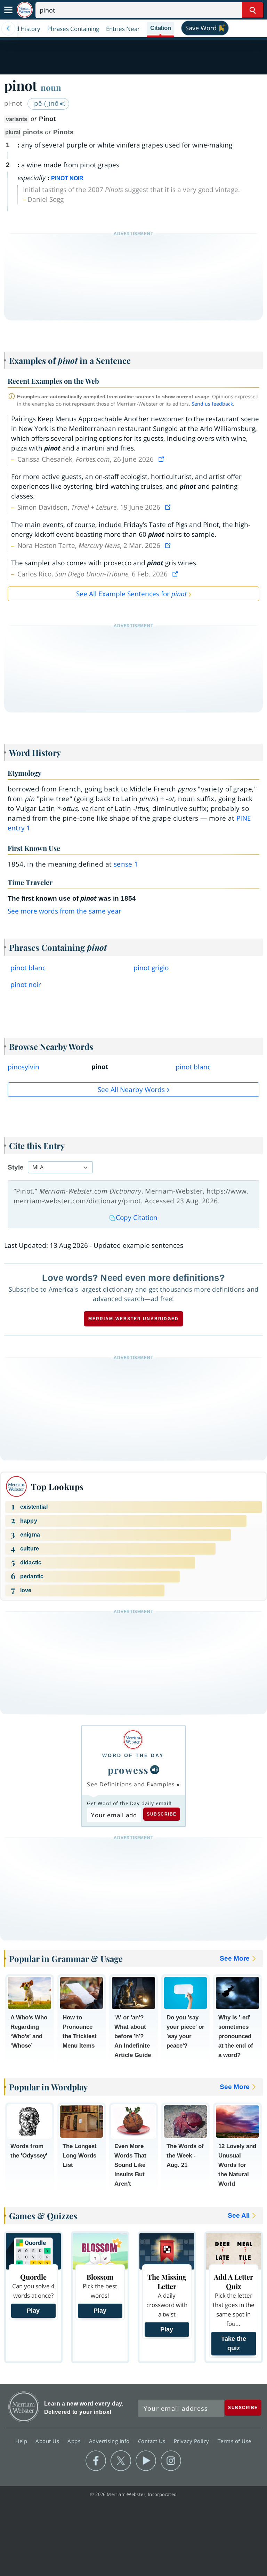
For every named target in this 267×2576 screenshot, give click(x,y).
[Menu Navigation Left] (8, 29)
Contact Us (153, 2441)
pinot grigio (151, 968)
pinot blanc (28, 968)
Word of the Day (133, 1755)
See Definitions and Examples (131, 1784)
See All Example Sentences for (131, 594)
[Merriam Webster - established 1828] (25, 10)
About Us (48, 2441)
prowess (128, 1770)
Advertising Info (110, 2441)
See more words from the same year (64, 911)
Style (16, 1167)
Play (33, 2311)
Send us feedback (212, 404)
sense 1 (126, 864)
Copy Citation (137, 1218)
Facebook (96, 2461)
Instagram (171, 2461)
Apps (75, 2441)
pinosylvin (23, 1067)
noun (51, 87)
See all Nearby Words (131, 1090)
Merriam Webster (24, 2407)
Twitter (121, 2461)
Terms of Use (234, 2441)
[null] (155, 1770)
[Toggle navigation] (8, 10)
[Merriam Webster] (133, 1740)
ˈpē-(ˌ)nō (46, 103)
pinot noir (26, 984)
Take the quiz (234, 2343)
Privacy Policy (192, 2441)
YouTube (146, 2461)
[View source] (162, 459)
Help (22, 2441)
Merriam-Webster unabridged (133, 1319)
